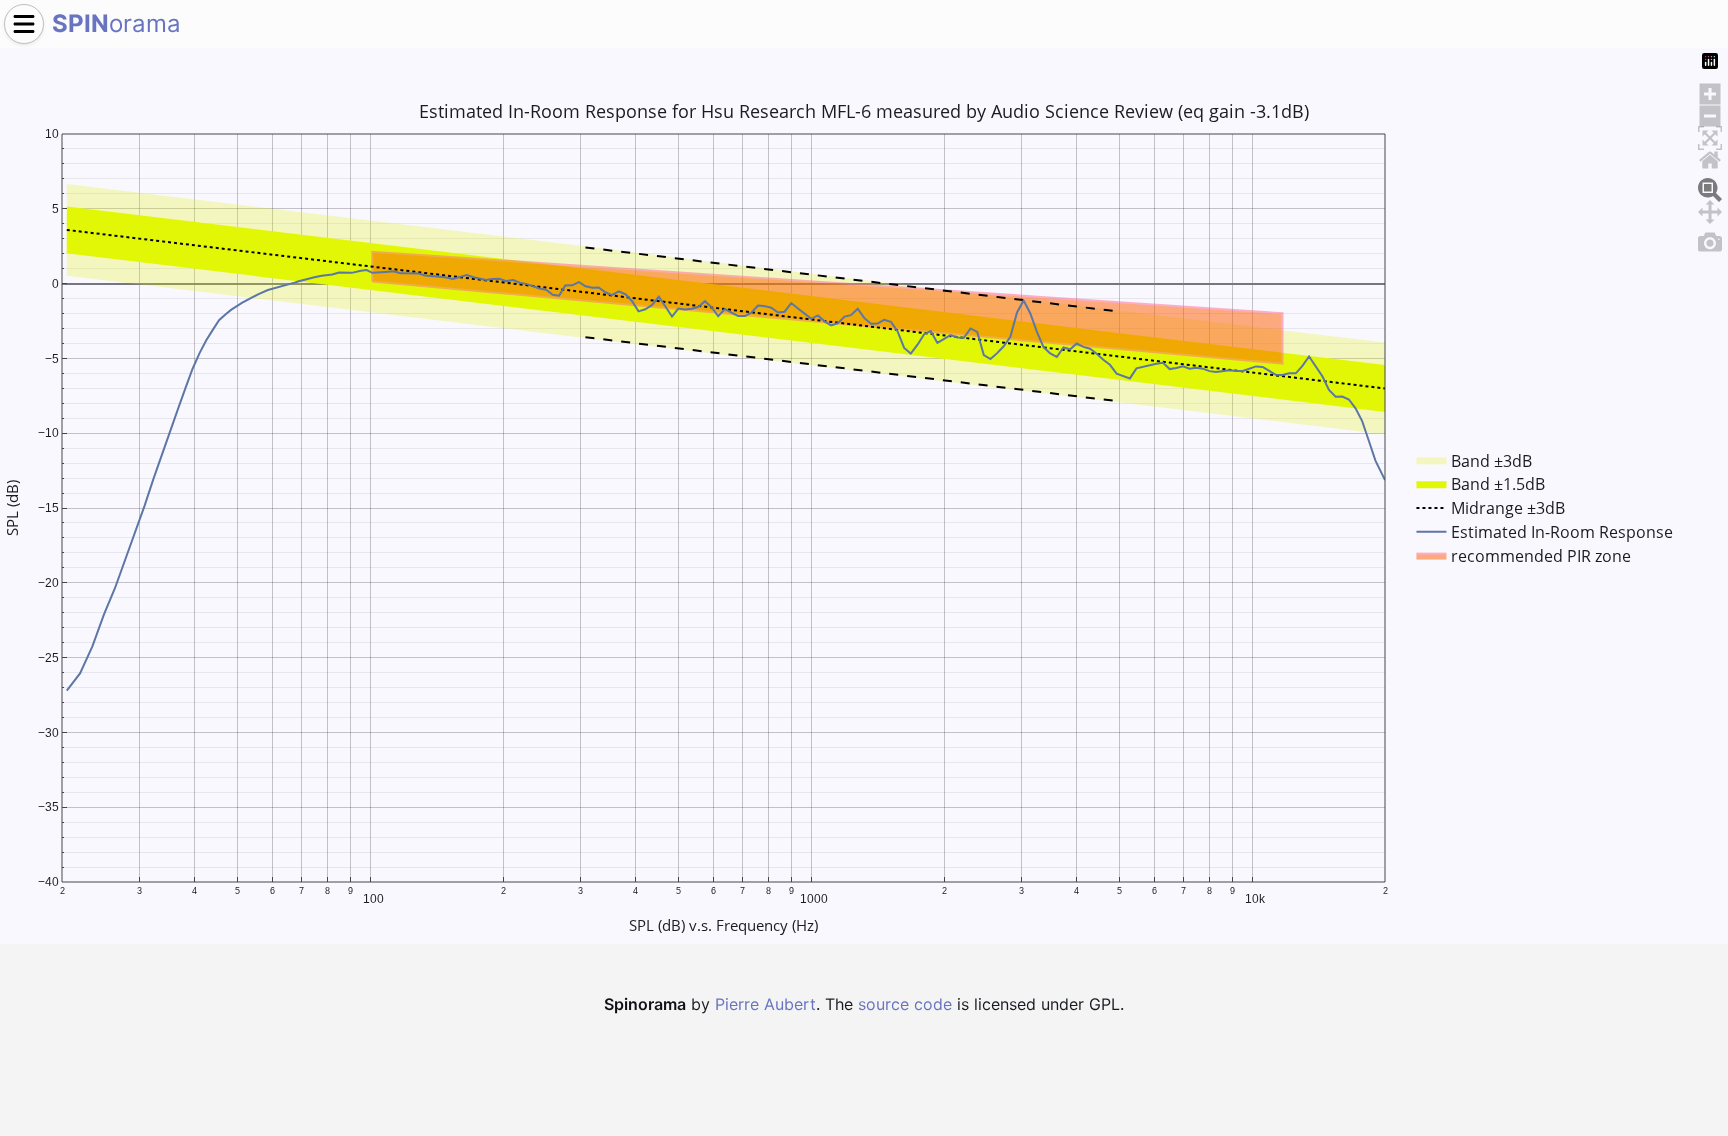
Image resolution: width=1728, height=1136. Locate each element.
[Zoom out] (1710, 113)
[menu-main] (24, 24)
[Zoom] (1710, 187)
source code (905, 1004)
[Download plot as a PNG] (1710, 239)
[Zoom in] (1710, 91)
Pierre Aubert (765, 1004)
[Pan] (1710, 209)
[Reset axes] (1710, 157)
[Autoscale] (1710, 135)
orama (116, 23)
